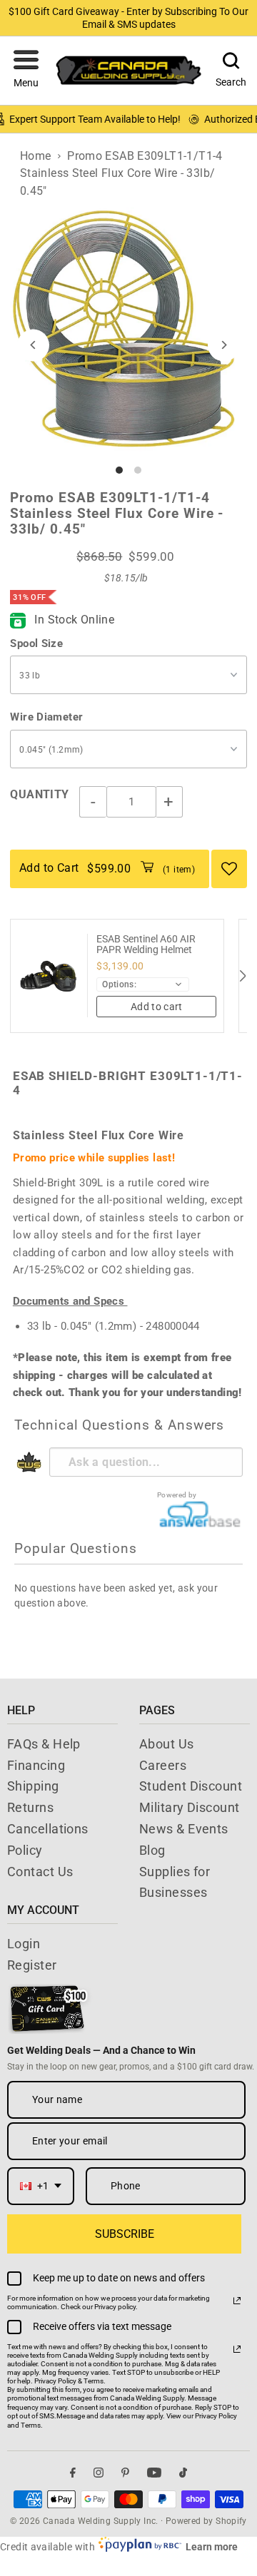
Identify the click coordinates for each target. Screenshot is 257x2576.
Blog (152, 1850)
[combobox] (41, 2186)
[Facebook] (73, 2473)
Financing (36, 1765)
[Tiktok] (183, 2473)
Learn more (212, 2547)
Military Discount (190, 1807)
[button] (26, 71)
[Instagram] (99, 2473)
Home (36, 156)
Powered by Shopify (206, 2521)
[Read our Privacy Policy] (237, 2301)
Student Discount (191, 1786)
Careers (163, 1765)
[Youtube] (154, 2473)
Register (32, 1965)
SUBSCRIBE (125, 2234)
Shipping (33, 1786)
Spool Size (36, 643)
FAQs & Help (44, 1744)
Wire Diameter (46, 717)
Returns (30, 1807)
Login (24, 1944)
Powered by (177, 1495)
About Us (167, 1744)
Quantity (39, 794)
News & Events (184, 1829)
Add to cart (157, 1007)
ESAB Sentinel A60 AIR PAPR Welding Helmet (146, 945)
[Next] (224, 345)
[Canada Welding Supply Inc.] (128, 70)
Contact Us (40, 1872)
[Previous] (33, 345)
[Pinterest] (125, 2473)
